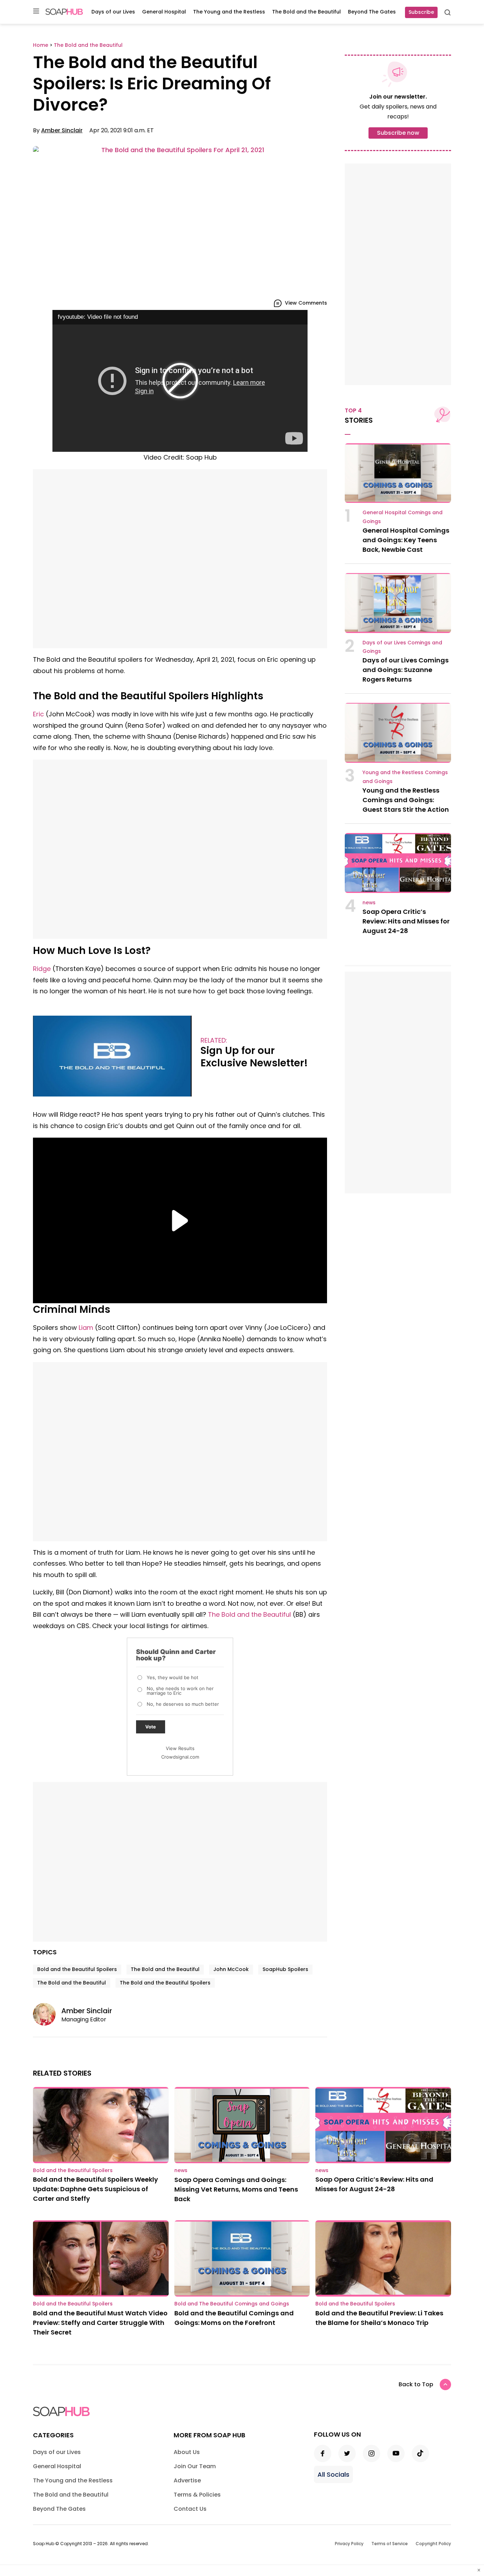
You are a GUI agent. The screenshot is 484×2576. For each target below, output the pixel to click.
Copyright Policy (433, 2544)
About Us (187, 2452)
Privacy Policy (349, 2544)
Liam (86, 1328)
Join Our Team (195, 2466)
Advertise (187, 2480)
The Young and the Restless (229, 12)
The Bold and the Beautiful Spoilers (165, 1983)
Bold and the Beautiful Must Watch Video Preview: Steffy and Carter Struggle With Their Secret (100, 2323)
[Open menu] (36, 12)
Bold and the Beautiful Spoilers (77, 1969)
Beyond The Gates (372, 12)
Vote (151, 1727)
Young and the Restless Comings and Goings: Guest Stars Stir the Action (406, 800)
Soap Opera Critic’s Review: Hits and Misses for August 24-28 (406, 921)
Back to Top (416, 2384)
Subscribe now (398, 133)
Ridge (42, 969)
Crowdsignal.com (180, 1757)
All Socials (333, 2474)
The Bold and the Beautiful (306, 12)
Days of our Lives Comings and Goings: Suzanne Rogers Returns (406, 670)
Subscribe (421, 12)
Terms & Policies (197, 2495)
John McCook (231, 1969)
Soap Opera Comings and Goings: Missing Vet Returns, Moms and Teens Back (236, 2189)
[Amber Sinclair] (47, 2014)
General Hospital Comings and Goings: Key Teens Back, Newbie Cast (406, 540)
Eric (38, 714)
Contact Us (190, 2509)
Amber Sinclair (62, 130)
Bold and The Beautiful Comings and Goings (232, 2304)
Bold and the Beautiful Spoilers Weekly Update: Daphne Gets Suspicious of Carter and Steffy (95, 2189)
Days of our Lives (113, 12)
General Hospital (164, 12)
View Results (180, 1748)
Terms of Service (390, 2544)
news (369, 903)
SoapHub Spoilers (285, 1969)
